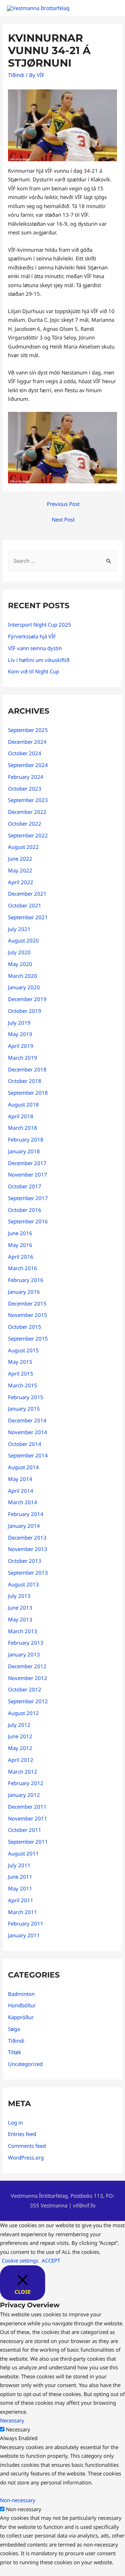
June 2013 (20, 1608)
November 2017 (28, 1174)
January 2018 (24, 1151)
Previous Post (63, 504)
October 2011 (25, 1830)
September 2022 (28, 835)
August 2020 (23, 940)
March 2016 (23, 1268)
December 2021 (27, 894)
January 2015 (24, 1408)
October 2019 (25, 1011)
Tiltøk (15, 2052)
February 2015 (26, 1397)
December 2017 (27, 1163)
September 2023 (28, 800)
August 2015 (23, 1350)
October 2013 (25, 1561)
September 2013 (28, 1573)
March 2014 (23, 1502)
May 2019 (20, 1034)
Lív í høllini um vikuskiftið (39, 660)
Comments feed (27, 2146)
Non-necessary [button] (18, 2500)
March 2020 (23, 976)
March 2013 (23, 1631)
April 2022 (21, 882)
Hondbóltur (22, 2005)
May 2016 (20, 1245)
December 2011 (27, 1807)
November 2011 (28, 1818)
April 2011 (21, 1900)
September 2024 (28, 765)
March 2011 (23, 1912)
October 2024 (25, 753)
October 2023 (25, 789)
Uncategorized (25, 2064)
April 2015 (21, 1373)
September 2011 (28, 1842)
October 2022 (25, 824)
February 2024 (26, 777)
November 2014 (28, 1432)
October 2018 (25, 1081)
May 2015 (20, 1362)
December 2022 (27, 812)
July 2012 (19, 1725)
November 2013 (28, 1549)
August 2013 (23, 1584)
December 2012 (27, 1666)
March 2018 (23, 1128)
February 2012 (26, 1783)
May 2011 (20, 1888)
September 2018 (28, 1093)
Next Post (63, 519)
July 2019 (19, 1023)
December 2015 (27, 1303)
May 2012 (20, 1748)
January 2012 (24, 1795)
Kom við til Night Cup (34, 671)
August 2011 (23, 1853)
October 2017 (25, 1186)
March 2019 (23, 1058)
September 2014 (28, 1455)
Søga (14, 2029)
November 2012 (28, 1678)
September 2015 (28, 1338)
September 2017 (28, 1198)
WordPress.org (26, 2157)
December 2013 (27, 1537)
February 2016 (26, 1280)
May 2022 (20, 870)
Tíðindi (16, 75)
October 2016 (25, 1210)
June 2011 (20, 1877)
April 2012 (21, 1760)
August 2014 (23, 1467)
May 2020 (20, 964)
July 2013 (19, 1596)
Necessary (18, 2429)
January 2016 (24, 1292)
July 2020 (19, 952)
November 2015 (28, 1315)
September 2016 (28, 1221)
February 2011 (26, 1923)
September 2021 (28, 917)
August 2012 (23, 1713)
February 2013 (26, 1643)
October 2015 (25, 1327)
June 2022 (20, 859)
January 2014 (24, 1526)
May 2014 (20, 1479)
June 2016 (20, 1233)
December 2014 (27, 1420)
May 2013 (20, 1619)
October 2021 (25, 905)
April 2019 (21, 1046)
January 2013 (24, 1654)
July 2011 (19, 1865)
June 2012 (20, 1736)
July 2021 (19, 929)
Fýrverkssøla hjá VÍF (32, 636)
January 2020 (24, 987)
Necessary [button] (12, 2420)
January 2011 (24, 1935)
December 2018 (27, 1069)
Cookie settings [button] (20, 2260)
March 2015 (23, 1385)
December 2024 (27, 742)
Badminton (21, 1994)
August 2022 (23, 847)
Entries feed (22, 2134)
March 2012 (23, 1772)
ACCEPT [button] (51, 2260)
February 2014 (26, 1514)
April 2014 (21, 1491)
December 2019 (27, 999)
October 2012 (25, 1689)
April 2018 (21, 1116)
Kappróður (21, 2017)
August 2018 (23, 1104)
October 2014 (25, 1444)
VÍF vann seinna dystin (35, 648)
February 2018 (26, 1139)
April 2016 (21, 1257)
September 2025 (28, 730)
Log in (15, 2122)
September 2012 (28, 1701)
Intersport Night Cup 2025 (40, 624)
